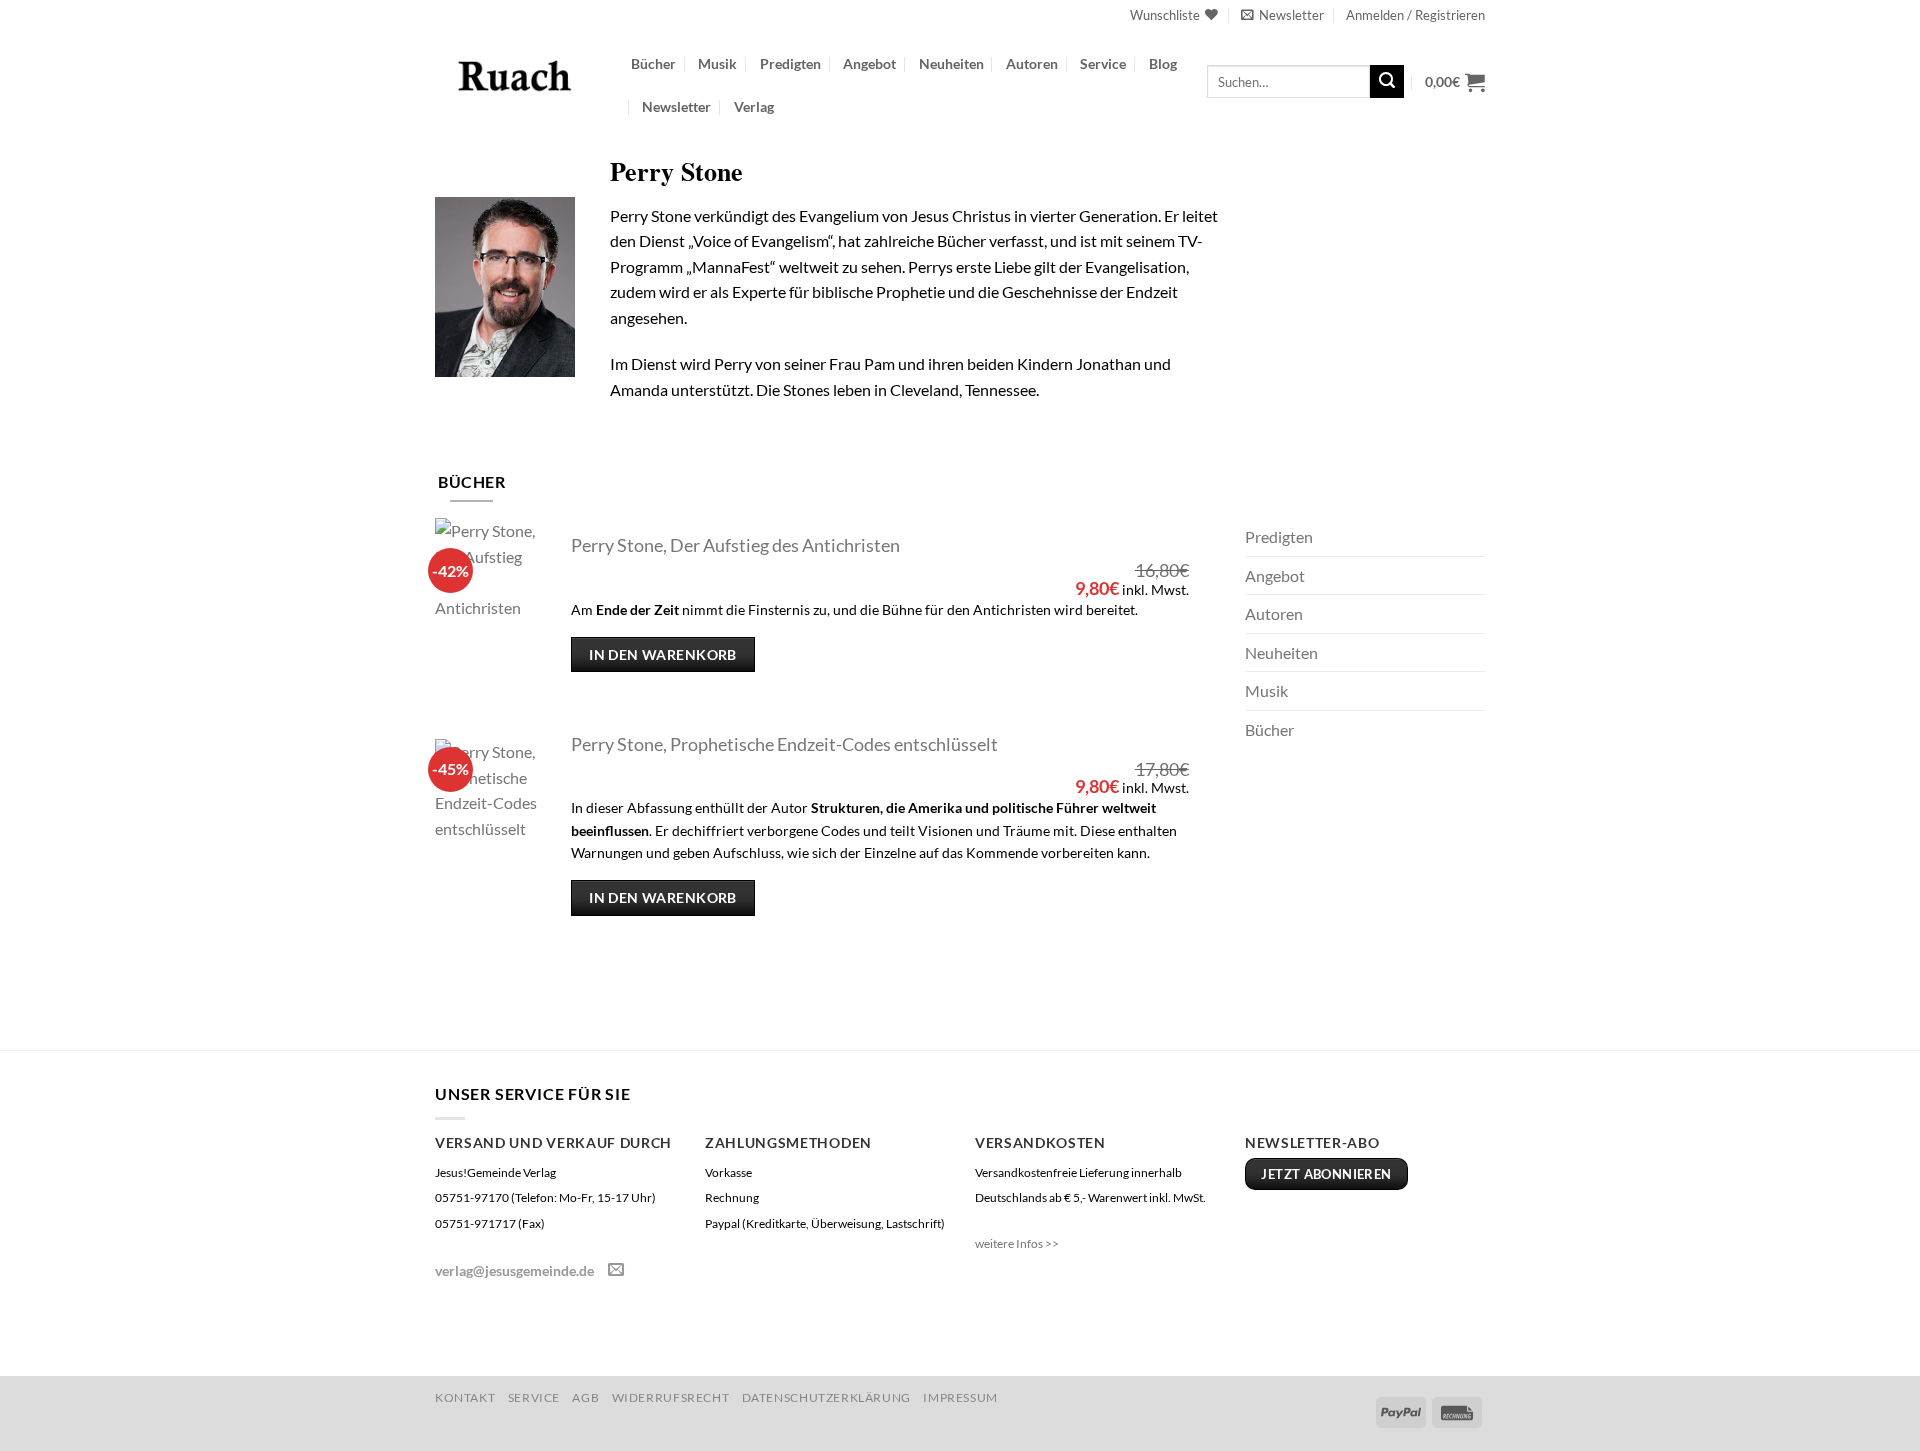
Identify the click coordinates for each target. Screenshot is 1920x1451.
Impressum (960, 1397)
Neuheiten (951, 63)
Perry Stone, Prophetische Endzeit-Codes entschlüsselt (784, 744)
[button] (1282, 15)
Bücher (653, 63)
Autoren (1032, 63)
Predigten (790, 63)
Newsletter (676, 106)
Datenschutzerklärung (826, 1397)
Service (1103, 63)
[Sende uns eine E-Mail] (616, 1270)
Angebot (869, 63)
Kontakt (465, 1397)
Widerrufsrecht (671, 1397)
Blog (1163, 63)
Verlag (754, 106)
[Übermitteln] (1387, 82)
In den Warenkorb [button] (663, 654)
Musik (717, 63)
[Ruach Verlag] (518, 75)
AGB (585, 1397)
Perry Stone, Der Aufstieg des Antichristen (735, 545)
